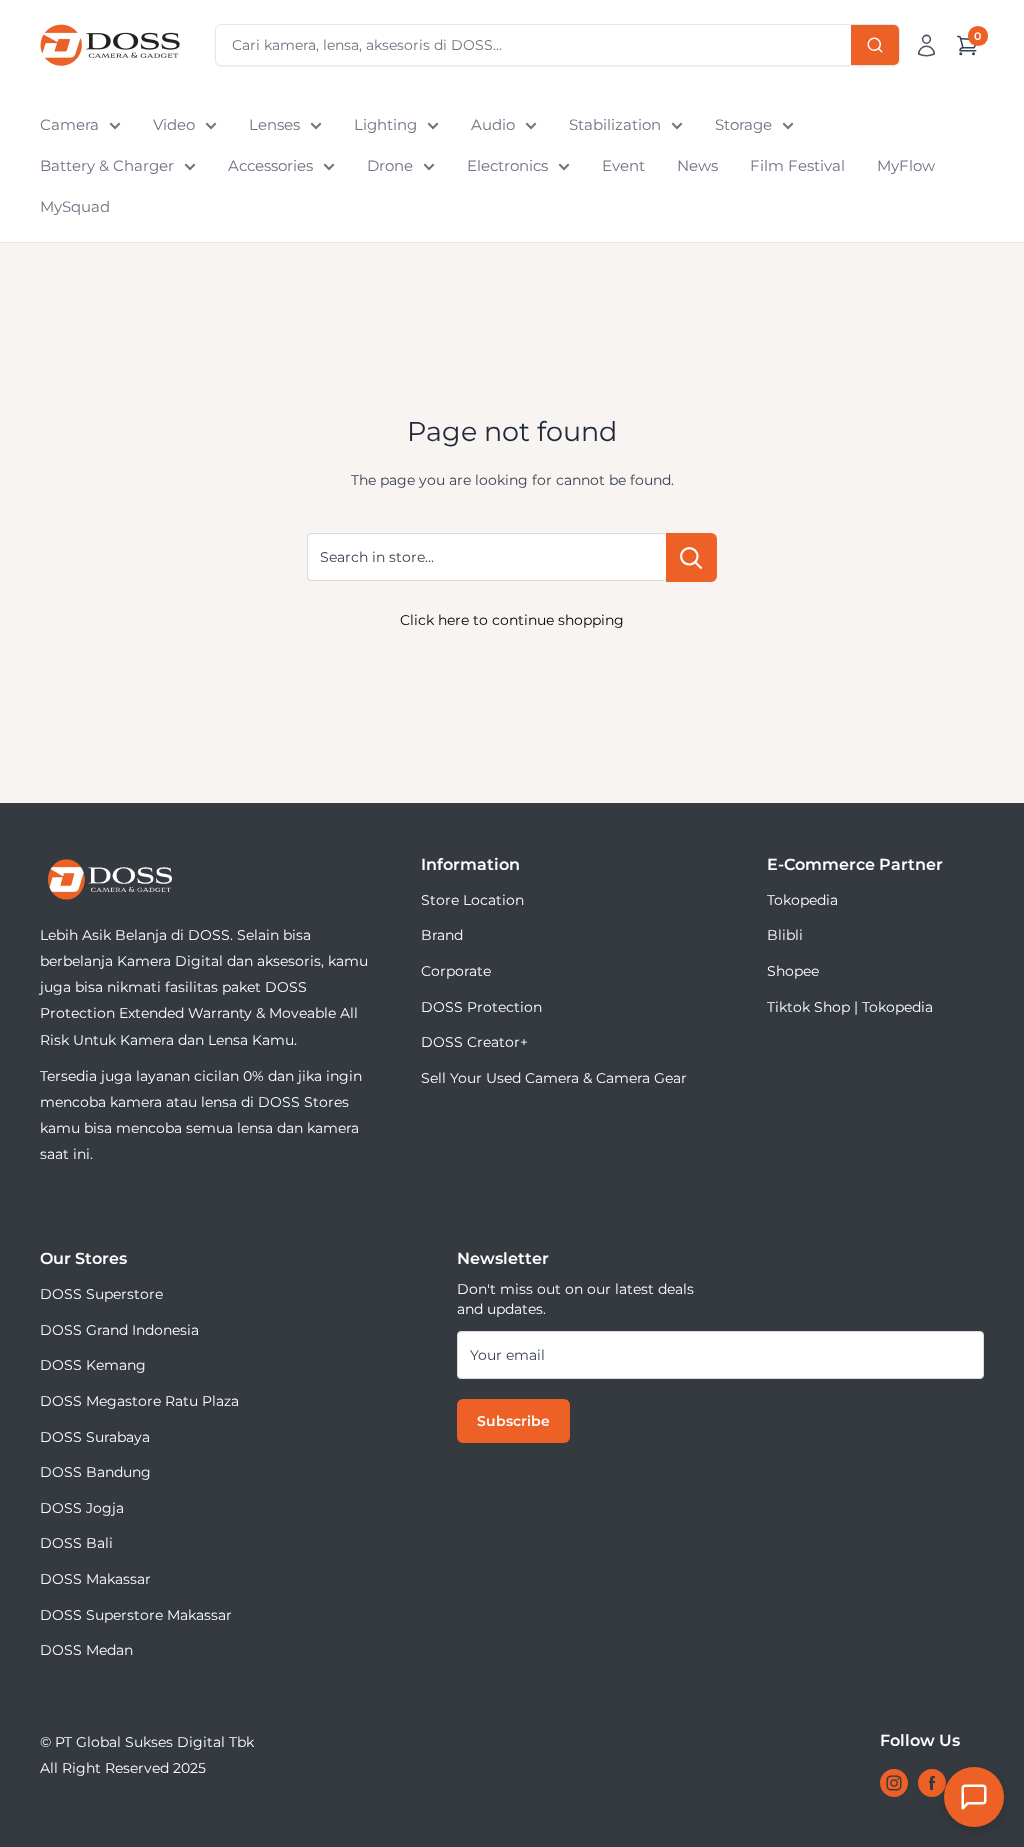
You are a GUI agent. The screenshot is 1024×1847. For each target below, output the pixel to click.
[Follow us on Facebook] (932, 1783)
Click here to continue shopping (512, 620)
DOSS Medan (86, 1650)
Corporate (456, 971)
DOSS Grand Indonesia (119, 1330)
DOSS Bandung (95, 1472)
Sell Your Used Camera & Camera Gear (554, 1078)
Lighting (385, 124)
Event (623, 165)
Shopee (793, 971)
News (697, 165)
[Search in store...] (691, 557)
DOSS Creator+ (474, 1042)
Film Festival (797, 165)
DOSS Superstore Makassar (136, 1615)
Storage (743, 124)
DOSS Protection (481, 1007)
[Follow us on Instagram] (894, 1783)
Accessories (270, 165)
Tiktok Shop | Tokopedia (850, 1007)
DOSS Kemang (93, 1365)
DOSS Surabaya (95, 1437)
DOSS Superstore (101, 1294)
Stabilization (615, 124)
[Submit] (875, 45)
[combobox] (557, 45)
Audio (493, 124)
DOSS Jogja (82, 1508)
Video (174, 124)
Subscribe (513, 1421)
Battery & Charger (107, 165)
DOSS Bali (76, 1543)
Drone (390, 165)
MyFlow (906, 165)
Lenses (274, 124)
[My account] (926, 45)
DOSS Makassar (95, 1579)
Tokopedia (802, 900)
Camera (69, 124)
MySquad (75, 206)
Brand (442, 935)
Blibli (785, 935)
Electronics (507, 165)
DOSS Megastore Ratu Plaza (139, 1401)
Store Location (472, 900)
